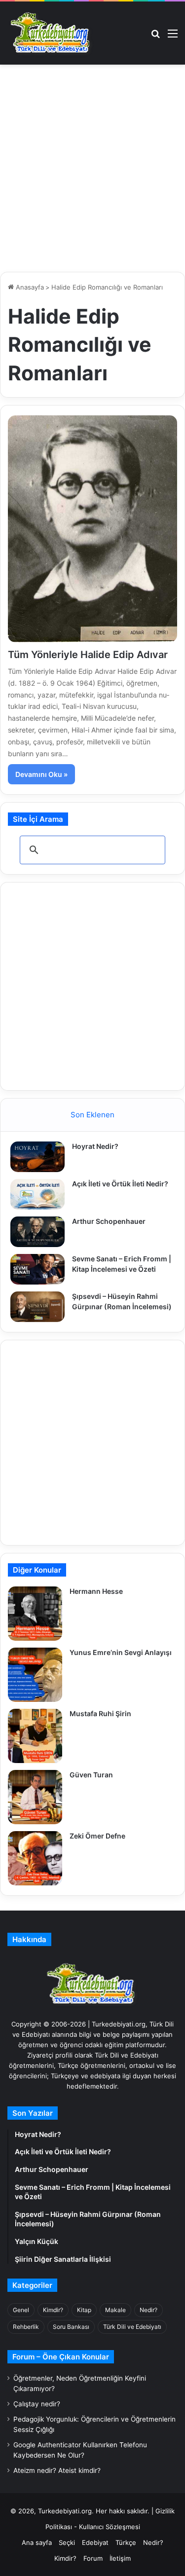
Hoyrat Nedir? (95, 1146)
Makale (115, 2310)
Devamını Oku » (41, 774)
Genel (21, 2310)
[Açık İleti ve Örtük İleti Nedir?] (37, 1194)
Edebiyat (95, 2542)
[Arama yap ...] (155, 37)
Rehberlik (26, 2327)
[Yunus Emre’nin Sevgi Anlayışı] (35, 1675)
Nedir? (148, 2310)
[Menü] (173, 37)
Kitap (84, 2310)
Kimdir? (53, 2310)
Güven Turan (91, 1775)
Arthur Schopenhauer (109, 1221)
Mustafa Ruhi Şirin (100, 1713)
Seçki (67, 2542)
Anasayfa (29, 287)
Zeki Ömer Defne (97, 1836)
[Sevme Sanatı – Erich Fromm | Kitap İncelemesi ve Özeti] (37, 1269)
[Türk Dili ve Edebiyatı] (52, 33)
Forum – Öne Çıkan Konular (61, 2357)
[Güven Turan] (35, 1797)
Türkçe (126, 2542)
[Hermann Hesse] (35, 1614)
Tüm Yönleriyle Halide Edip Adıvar (88, 655)
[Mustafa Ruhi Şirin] (35, 1736)
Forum (93, 2558)
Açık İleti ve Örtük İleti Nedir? (120, 1184)
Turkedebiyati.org (65, 2511)
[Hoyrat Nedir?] (37, 1157)
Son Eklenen (92, 1115)
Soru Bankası (71, 2327)
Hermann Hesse (96, 1591)
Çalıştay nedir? (37, 2404)
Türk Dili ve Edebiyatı (132, 2327)
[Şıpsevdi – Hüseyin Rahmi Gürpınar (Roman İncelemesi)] (37, 1307)
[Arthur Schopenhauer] (37, 1232)
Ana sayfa (37, 2542)
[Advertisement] (92, 172)
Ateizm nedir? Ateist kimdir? (57, 2470)
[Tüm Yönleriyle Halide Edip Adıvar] (92, 529)
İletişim (120, 2558)
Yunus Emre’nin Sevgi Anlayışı (121, 1652)
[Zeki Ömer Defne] (35, 1858)
